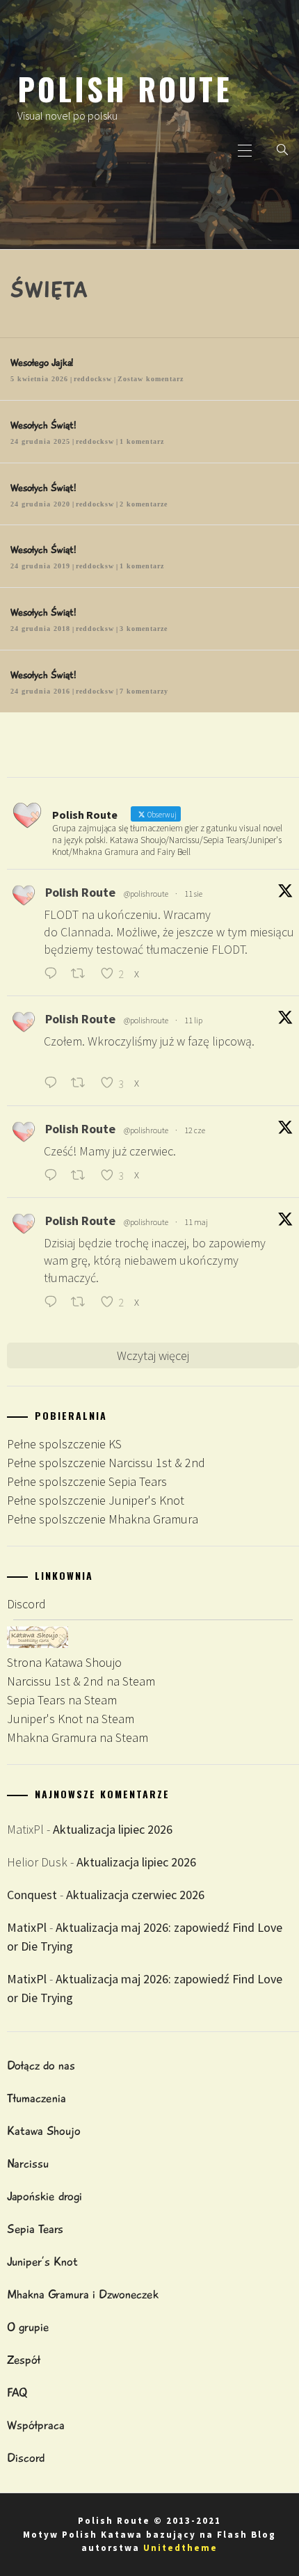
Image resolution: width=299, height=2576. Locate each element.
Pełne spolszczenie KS (64, 1444)
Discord (26, 1604)
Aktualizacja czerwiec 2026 (135, 1895)
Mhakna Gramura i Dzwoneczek (83, 2294)
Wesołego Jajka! (42, 362)
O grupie (28, 2327)
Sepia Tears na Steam (62, 1700)
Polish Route (125, 88)
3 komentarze (144, 629)
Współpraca (36, 2425)
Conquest (32, 1895)
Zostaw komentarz (151, 379)
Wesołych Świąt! (43, 425)
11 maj (196, 1222)
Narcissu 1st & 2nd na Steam (81, 1681)
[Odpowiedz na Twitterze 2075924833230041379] (54, 1084)
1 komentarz (142, 441)
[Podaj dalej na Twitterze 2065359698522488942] (82, 1176)
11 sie (193, 894)
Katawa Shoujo (44, 2131)
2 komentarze (144, 504)
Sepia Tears (35, 2229)
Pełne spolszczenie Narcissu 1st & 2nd (106, 1463)
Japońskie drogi (45, 2196)
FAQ (17, 2392)
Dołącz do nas (41, 2065)
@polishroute (146, 894)
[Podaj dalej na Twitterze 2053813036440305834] (82, 1303)
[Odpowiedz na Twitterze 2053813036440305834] (54, 1303)
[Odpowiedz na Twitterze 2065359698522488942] (54, 1176)
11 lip (193, 1020)
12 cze (195, 1130)
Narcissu (28, 2163)
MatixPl (27, 1927)
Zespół (24, 2360)
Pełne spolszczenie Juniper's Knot (96, 1500)
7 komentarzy (144, 691)
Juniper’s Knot (42, 2262)
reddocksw (93, 379)
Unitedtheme (180, 2548)
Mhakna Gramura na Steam (78, 1737)
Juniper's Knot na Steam (71, 1719)
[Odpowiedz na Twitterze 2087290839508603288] (54, 974)
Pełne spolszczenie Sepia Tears (87, 1481)
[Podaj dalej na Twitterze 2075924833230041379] (82, 1084)
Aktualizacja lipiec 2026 (113, 1829)
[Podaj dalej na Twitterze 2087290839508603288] (82, 974)
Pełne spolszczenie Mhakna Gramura (103, 1519)
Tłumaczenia (37, 2098)
